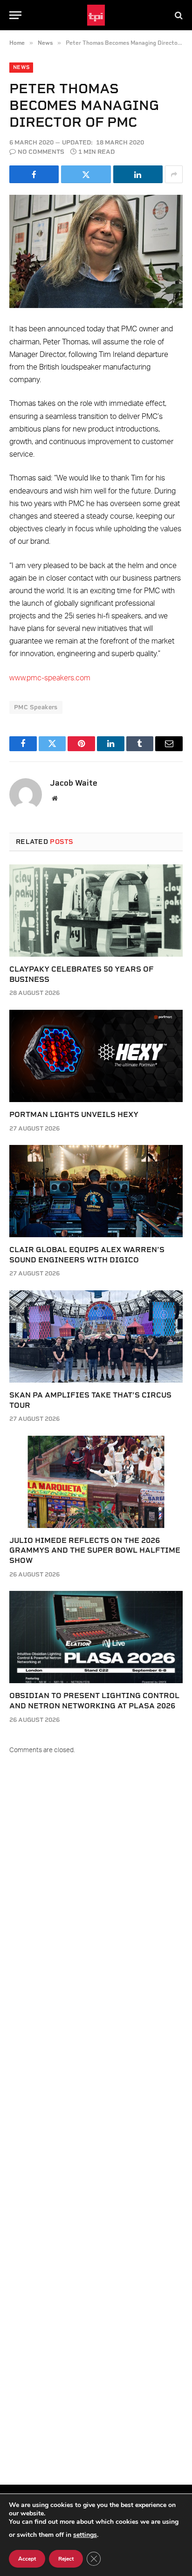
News (21, 67)
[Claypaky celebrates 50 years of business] (96, 911)
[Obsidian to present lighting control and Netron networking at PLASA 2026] (96, 1637)
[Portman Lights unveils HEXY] (96, 1056)
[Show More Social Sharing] (174, 174)
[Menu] (15, 15)
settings (85, 2535)
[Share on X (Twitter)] (86, 174)
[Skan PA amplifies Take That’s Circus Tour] (96, 1336)
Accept (27, 2559)
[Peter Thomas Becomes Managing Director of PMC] (96, 251)
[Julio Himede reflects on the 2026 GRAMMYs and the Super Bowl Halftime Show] (96, 1482)
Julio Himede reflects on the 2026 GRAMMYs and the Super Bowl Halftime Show (95, 1551)
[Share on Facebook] (34, 174)
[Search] (178, 15)
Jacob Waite (74, 783)
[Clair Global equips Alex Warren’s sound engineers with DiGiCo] (96, 1191)
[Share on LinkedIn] (138, 174)
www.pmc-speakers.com (50, 678)
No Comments (41, 152)
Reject (66, 2559)
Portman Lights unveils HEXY (74, 1114)
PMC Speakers (36, 707)
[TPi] (96, 15)
